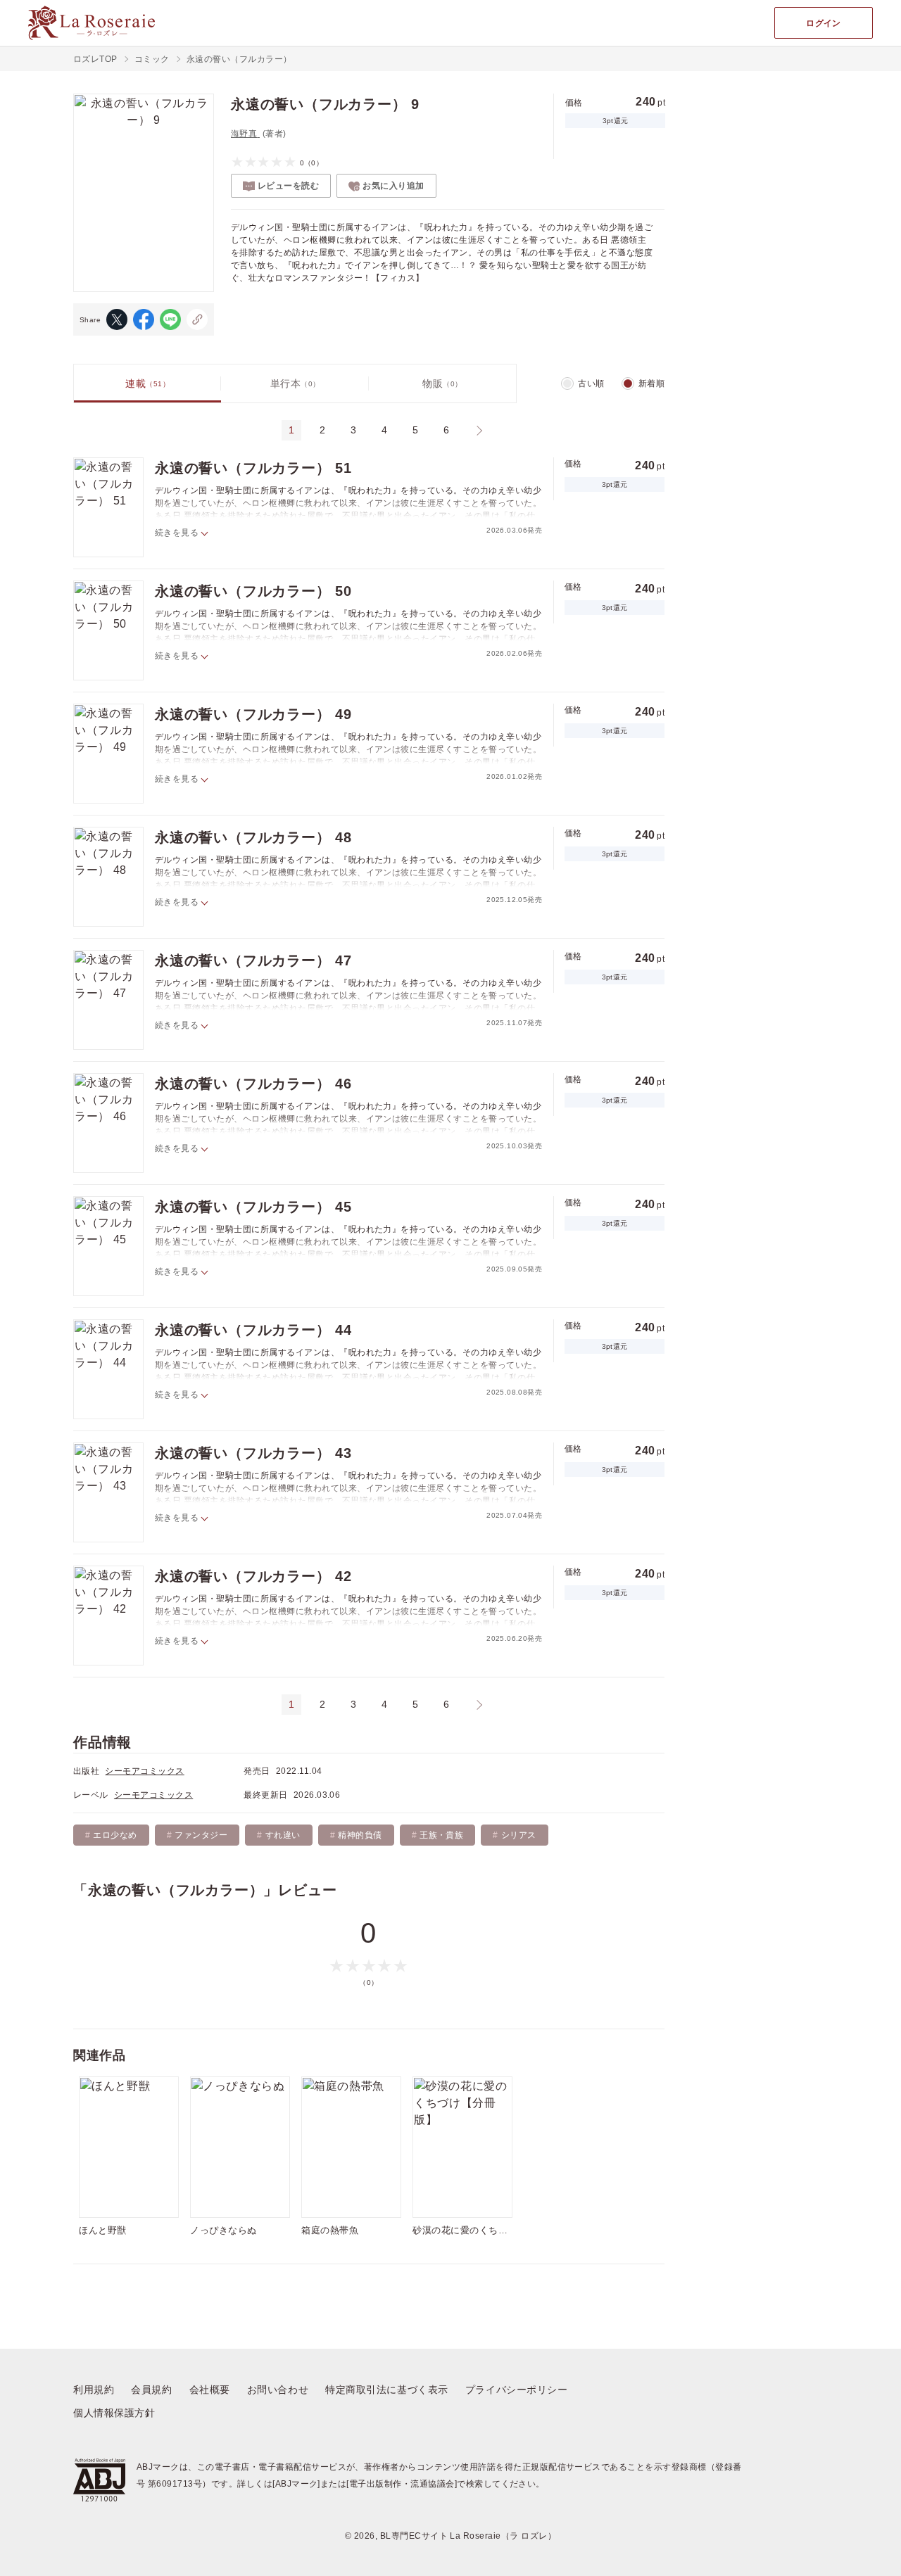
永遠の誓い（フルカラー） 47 (253, 960)
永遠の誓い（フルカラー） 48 (253, 837)
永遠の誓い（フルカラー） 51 (253, 468)
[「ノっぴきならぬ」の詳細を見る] (240, 2147)
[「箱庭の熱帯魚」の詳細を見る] (351, 2147)
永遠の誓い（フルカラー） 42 (253, 1576)
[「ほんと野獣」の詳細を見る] (129, 2147)
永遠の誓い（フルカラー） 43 (253, 1453)
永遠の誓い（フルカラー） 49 (253, 714)
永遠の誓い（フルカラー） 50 (253, 591)
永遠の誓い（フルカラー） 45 (253, 1207)
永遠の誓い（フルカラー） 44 (253, 1330)
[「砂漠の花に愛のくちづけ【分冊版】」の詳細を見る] (462, 2147)
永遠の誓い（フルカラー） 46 (253, 1084)
